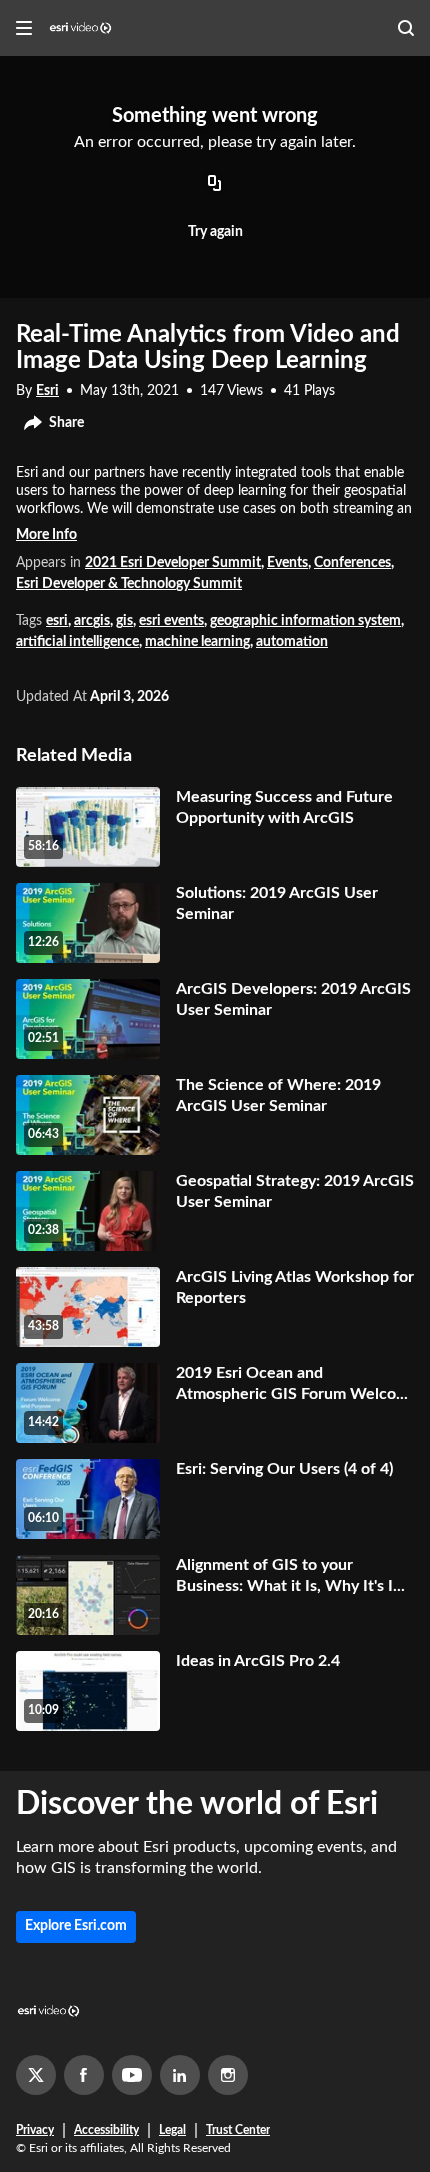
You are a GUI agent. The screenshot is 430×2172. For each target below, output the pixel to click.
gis (124, 621)
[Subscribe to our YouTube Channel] (132, 2075)
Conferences (352, 563)
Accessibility (106, 2130)
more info (46, 535)
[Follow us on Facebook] (84, 2075)
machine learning (197, 642)
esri (57, 621)
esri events (171, 621)
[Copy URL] (215, 185)
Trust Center (238, 2130)
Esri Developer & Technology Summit (129, 584)
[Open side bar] (24, 28)
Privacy (35, 2130)
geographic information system (305, 621)
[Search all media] (406, 28)
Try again (215, 232)
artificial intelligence (77, 642)
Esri (47, 391)
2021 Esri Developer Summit (173, 563)
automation (292, 642)
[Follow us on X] (36, 2075)
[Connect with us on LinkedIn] (180, 2075)
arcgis (92, 621)
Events (287, 563)
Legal (172, 2130)
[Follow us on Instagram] (228, 2075)
